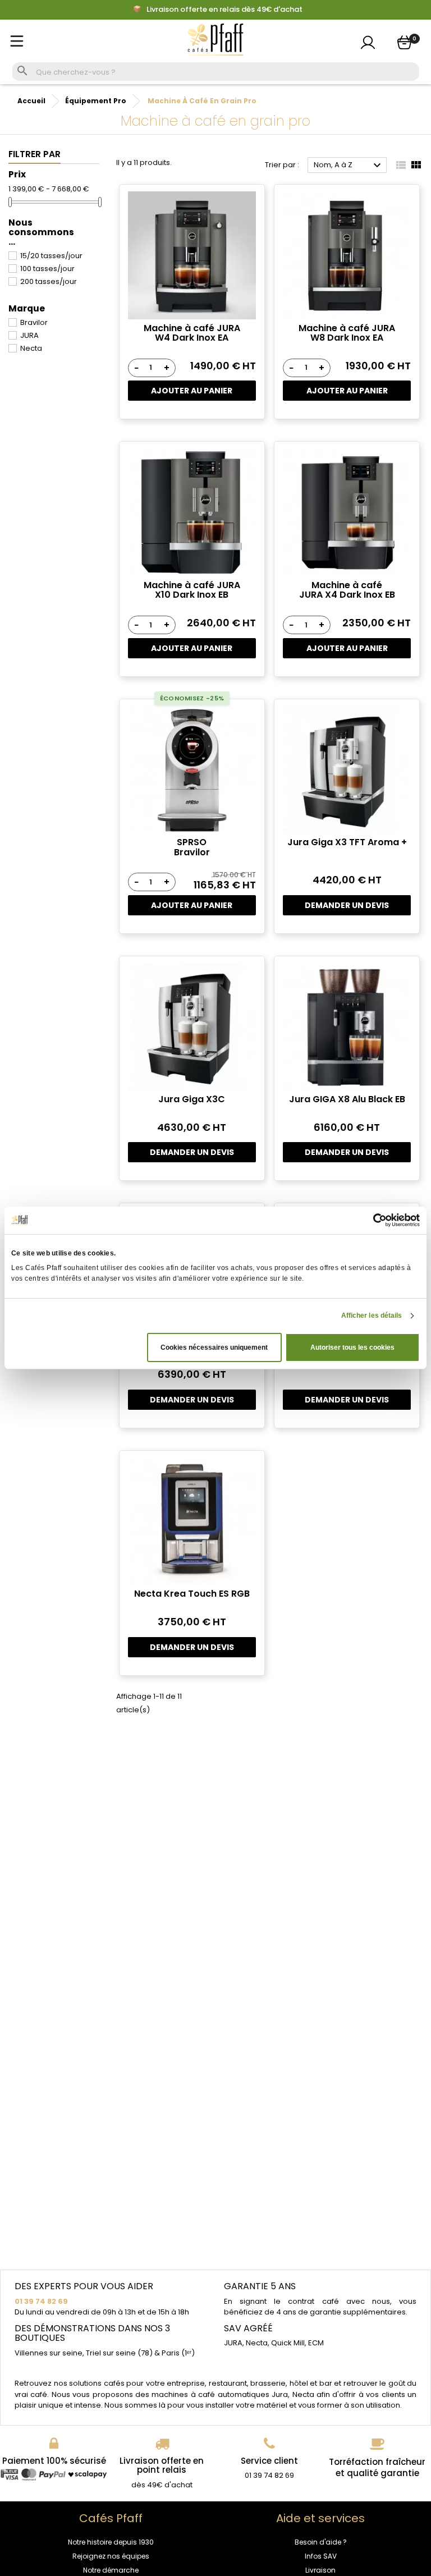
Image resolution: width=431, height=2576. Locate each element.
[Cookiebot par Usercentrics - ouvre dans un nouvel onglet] (371, 1220)
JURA (29, 335)
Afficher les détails (372, 1315)
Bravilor (34, 322)
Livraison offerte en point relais (162, 2465)
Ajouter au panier (192, 391)
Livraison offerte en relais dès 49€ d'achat (224, 10)
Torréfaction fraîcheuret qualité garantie (377, 2467)
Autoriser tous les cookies (352, 1347)
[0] (404, 42)
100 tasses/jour (47, 269)
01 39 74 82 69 (41, 2301)
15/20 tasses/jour (51, 256)
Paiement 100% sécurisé (54, 2461)
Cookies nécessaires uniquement (214, 1347)
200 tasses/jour (49, 281)
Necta (31, 348)
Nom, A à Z (349, 166)
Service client (269, 2461)
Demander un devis (347, 905)
